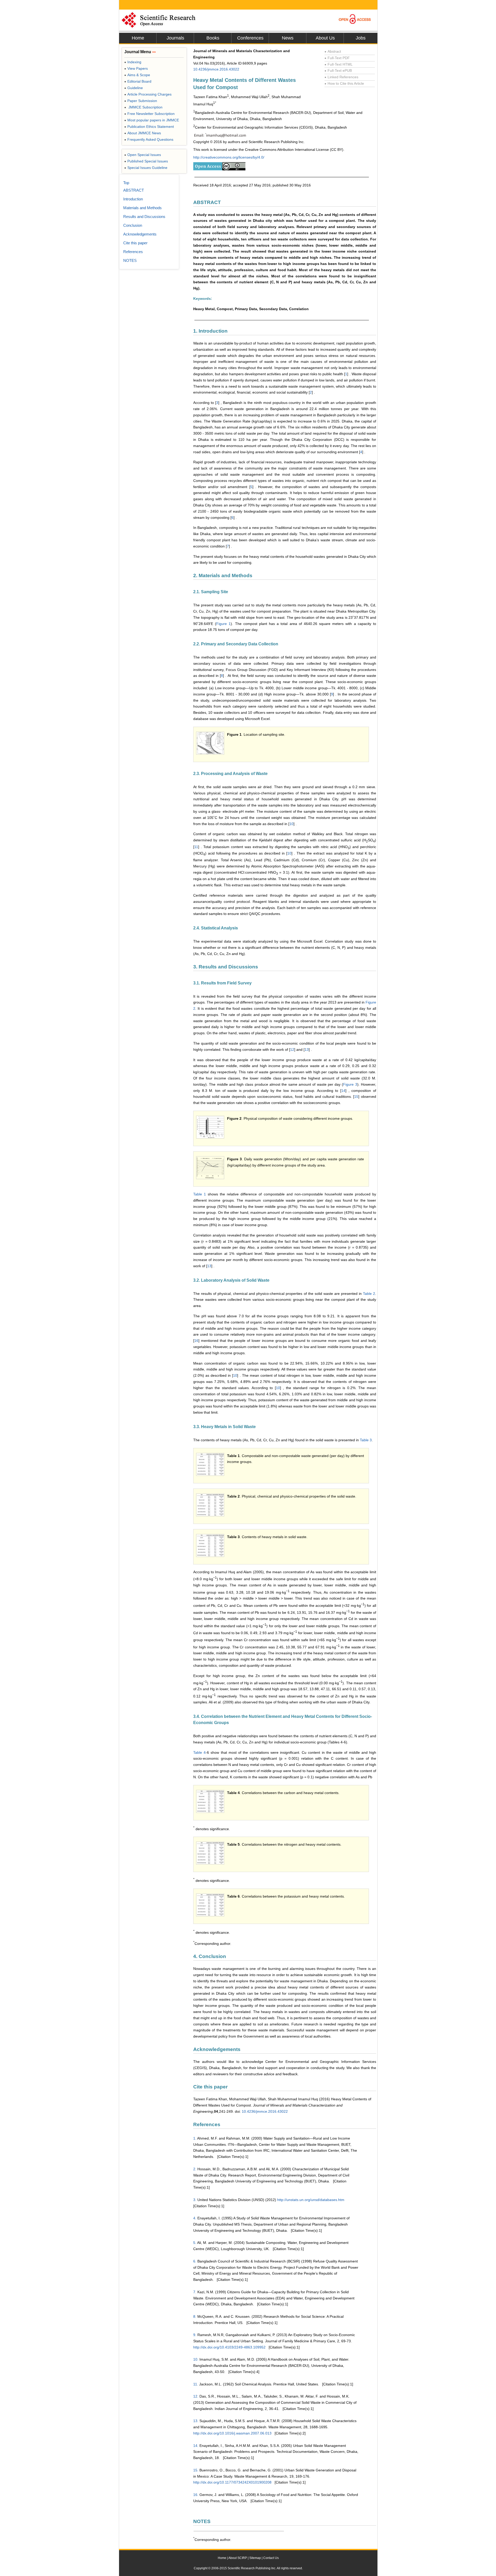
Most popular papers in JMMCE (152, 120)
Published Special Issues (146, 161)
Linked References (341, 77)
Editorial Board (138, 81)
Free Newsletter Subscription (149, 114)
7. (195, 2292)
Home (138, 38)
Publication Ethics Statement (149, 127)
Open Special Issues (143, 155)
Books (213, 38)
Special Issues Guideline (146, 168)
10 (291, 824)
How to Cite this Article (344, 83)
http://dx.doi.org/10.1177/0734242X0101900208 (232, 2482)
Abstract (333, 51)
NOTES (130, 260)
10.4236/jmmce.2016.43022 (216, 69)
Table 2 (369, 1294)
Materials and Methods (142, 208)
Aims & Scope (137, 75)
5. (195, 2243)
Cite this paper (135, 243)
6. (195, 2261)
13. (196, 2421)
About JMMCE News (143, 133)
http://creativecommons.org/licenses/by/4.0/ (229, 157)
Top (126, 183)
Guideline (134, 88)
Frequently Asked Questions (149, 139)
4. (195, 2218)
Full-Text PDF (337, 58)
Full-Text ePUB (338, 71)
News (288, 38)
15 (356, 1097)
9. (195, 2335)
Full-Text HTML (339, 64)
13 (307, 1050)
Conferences (250, 38)
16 (196, 1341)
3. (195, 2200)
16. (196, 2495)
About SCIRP (238, 2558)
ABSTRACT (134, 190)
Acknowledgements (140, 234)
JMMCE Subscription (143, 107)
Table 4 (199, 1752)
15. (196, 2470)
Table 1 (200, 1194)
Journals (175, 38)
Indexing (133, 62)
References (133, 252)
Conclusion (133, 225)
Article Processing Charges (148, 94)
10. (196, 2359)
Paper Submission (141, 101)
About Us (325, 38)
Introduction (133, 199)
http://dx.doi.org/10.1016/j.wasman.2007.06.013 (232, 2433)
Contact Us (271, 2558)
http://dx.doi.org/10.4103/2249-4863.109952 (229, 2347)
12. (196, 2396)
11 (196, 847)
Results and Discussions (144, 217)
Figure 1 (223, 624)
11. (196, 2384)
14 (343, 1091)
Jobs (361, 38)
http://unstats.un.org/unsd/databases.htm (311, 2200)
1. (195, 2138)
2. (195, 2169)
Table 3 (366, 1440)
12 (292, 1050)
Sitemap (255, 2558)
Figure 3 (350, 1084)
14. (196, 2446)
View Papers (136, 68)
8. (195, 2316)
